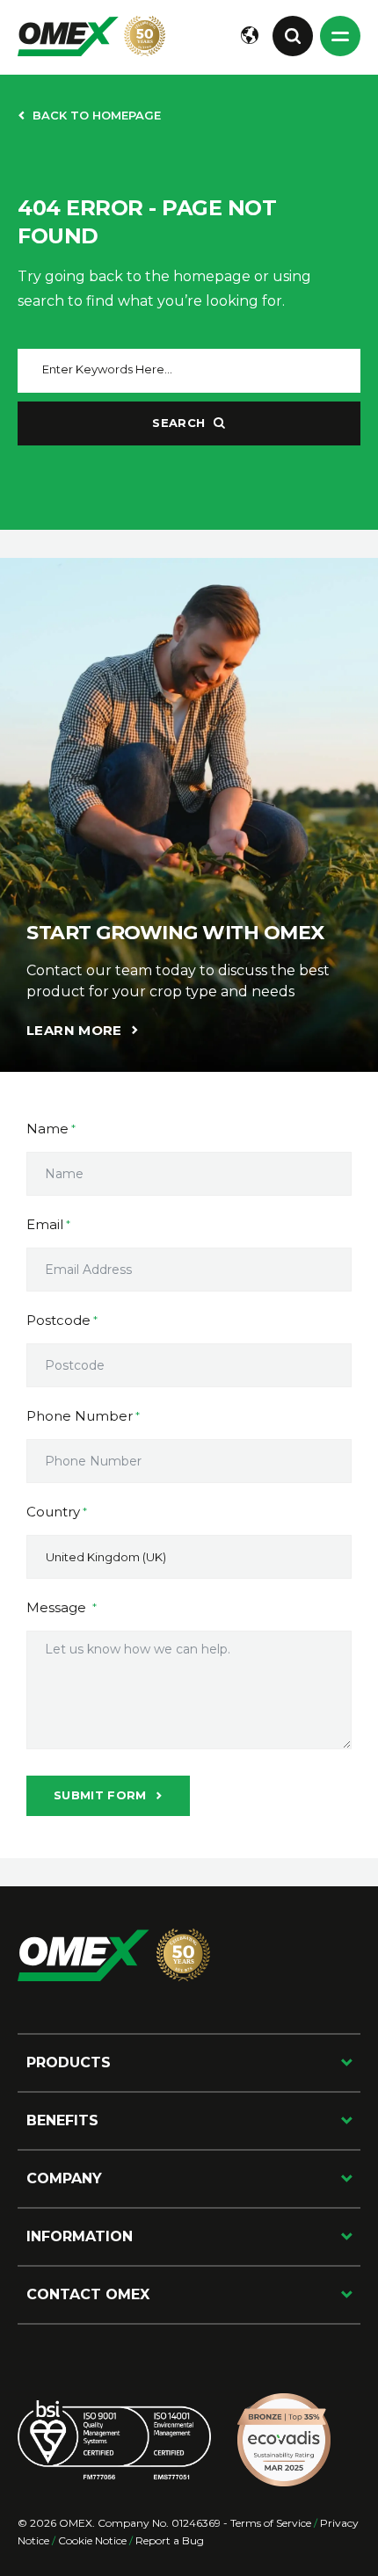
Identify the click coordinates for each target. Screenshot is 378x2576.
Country (53, 1512)
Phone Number (80, 1416)
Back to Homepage (97, 115)
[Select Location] (250, 36)
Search (178, 423)
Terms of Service (271, 2523)
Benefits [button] (62, 2120)
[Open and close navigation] (340, 36)
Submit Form (100, 1795)
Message (58, 1607)
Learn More (74, 1030)
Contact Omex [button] (88, 2294)
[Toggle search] (293, 36)
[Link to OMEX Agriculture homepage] (91, 36)
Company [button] (64, 2178)
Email (45, 1224)
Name (47, 1129)
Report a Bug (170, 2540)
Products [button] (69, 2062)
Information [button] (80, 2236)
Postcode (58, 1320)
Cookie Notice (92, 2540)
